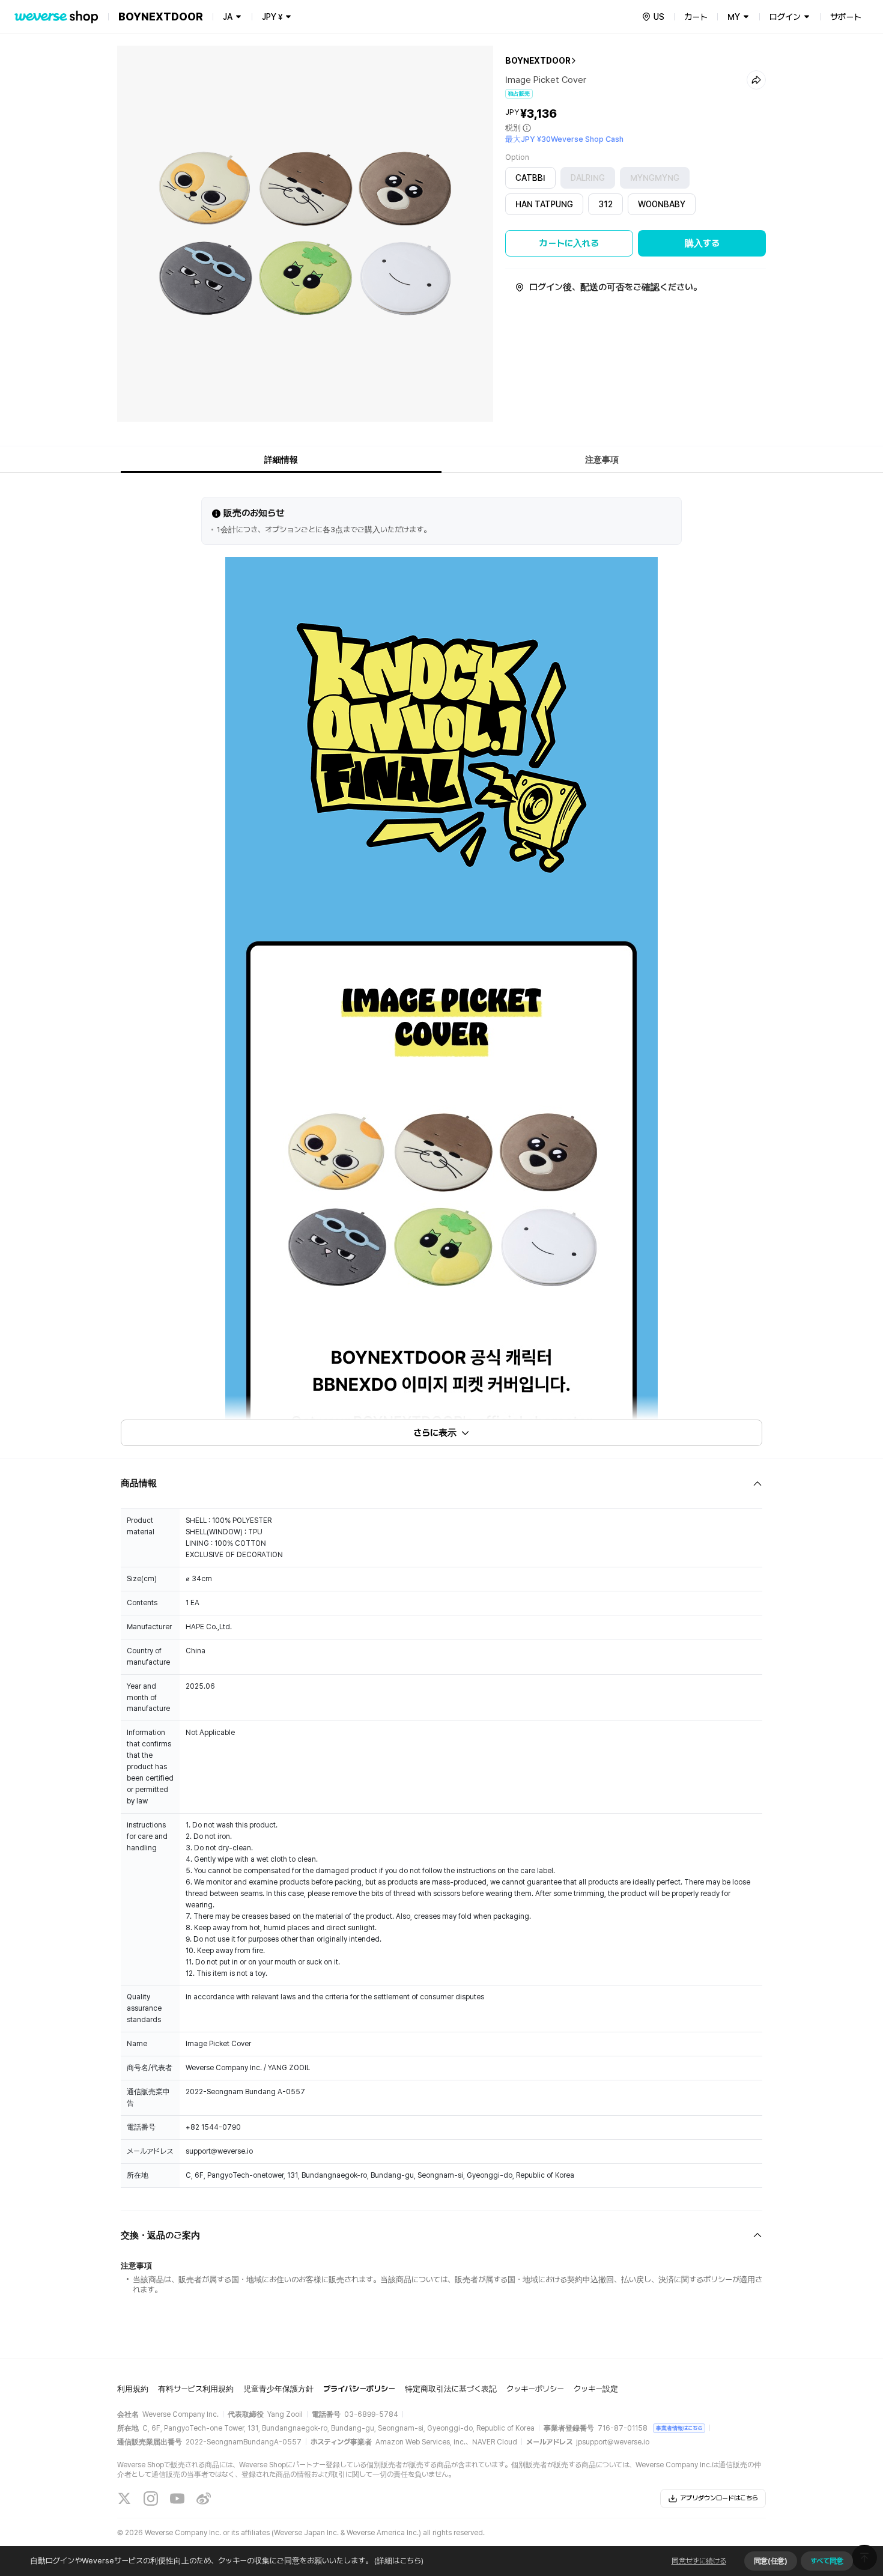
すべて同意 (827, 2561)
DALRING (588, 178)
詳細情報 (281, 460)
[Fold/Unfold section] (441, 1484)
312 (605, 204)
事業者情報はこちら (679, 2428)
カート (696, 17)
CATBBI (530, 178)
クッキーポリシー (535, 2389)
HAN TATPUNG (544, 204)
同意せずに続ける (699, 2561)
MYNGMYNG (655, 178)
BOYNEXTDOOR (538, 61)
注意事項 (602, 460)
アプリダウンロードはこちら (719, 2498)
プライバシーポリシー (359, 2389)
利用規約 (133, 2389)
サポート (846, 17)
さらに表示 (435, 1433)
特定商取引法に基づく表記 (451, 2389)
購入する (702, 243)
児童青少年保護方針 (278, 2389)
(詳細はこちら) (399, 2561)
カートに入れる (569, 243)
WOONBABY (662, 204)
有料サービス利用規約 (196, 2389)
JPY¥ (272, 17)
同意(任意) (771, 2561)
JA (228, 17)
